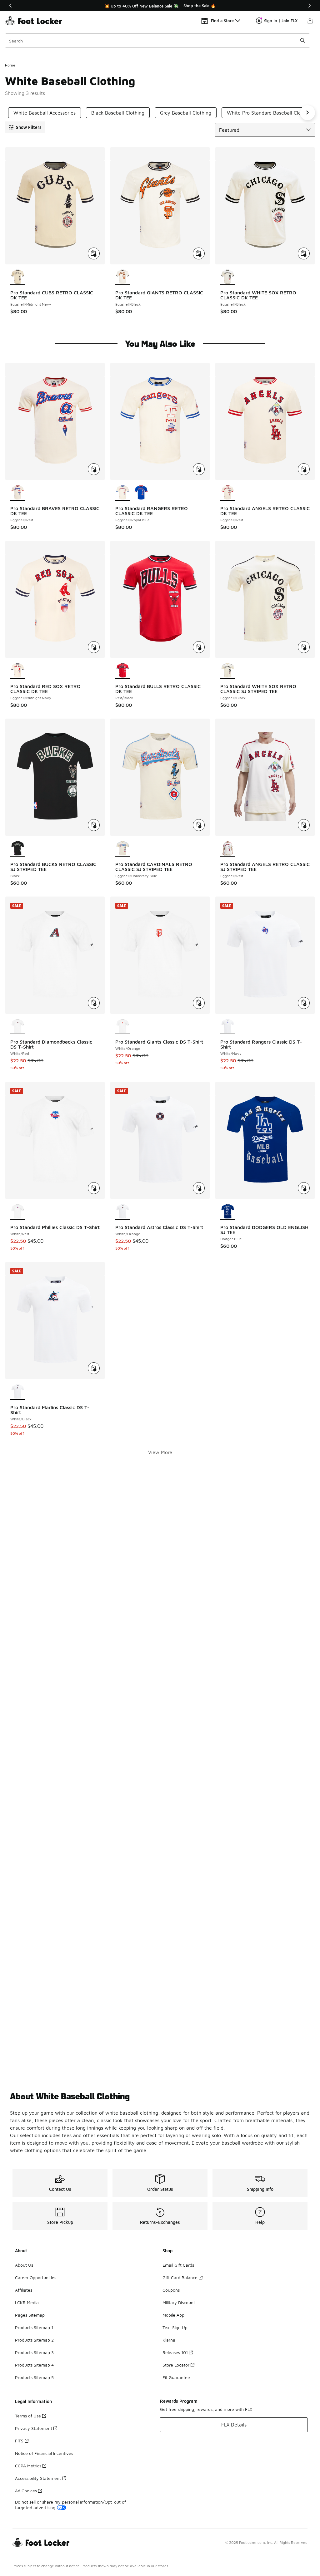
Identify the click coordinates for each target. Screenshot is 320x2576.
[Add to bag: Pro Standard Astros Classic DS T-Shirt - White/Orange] (199, 1188)
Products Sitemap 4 (34, 2365)
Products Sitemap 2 (34, 2340)
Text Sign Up (175, 2327)
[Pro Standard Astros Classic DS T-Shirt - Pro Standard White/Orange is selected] (123, 1212)
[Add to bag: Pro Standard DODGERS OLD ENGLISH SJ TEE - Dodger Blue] (304, 1188)
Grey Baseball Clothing (186, 113)
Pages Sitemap (30, 2315)
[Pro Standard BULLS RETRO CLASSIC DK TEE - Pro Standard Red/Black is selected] (123, 671)
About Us (24, 2265)
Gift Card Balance (180, 2277)
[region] (160, 6)
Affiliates (24, 2290)
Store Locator (176, 2365)
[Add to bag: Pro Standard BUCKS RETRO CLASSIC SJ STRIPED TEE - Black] (94, 825)
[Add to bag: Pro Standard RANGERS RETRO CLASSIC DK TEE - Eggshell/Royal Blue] (199, 469)
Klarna (169, 2340)
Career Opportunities (36, 2277)
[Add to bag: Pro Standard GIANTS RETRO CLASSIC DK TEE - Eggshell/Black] (199, 253)
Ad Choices (26, 2491)
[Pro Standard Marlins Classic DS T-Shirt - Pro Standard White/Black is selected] (18, 1392)
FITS (19, 2441)
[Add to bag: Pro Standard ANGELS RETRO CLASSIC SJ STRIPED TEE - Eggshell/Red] (304, 825)
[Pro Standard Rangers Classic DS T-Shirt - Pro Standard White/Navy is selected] (228, 1027)
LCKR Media (27, 2302)
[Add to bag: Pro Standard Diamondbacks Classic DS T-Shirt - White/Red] (94, 1003)
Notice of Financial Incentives (44, 2453)
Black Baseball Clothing (118, 113)
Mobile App (173, 2315)
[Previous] (11, 6)
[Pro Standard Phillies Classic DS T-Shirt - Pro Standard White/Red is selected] (18, 1212)
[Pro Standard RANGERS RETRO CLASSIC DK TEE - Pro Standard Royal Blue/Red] (141, 493)
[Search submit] (303, 41)
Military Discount (179, 2302)
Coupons (171, 2290)
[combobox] (157, 41)
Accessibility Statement (38, 2478)
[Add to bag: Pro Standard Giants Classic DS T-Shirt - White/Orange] (199, 1003)
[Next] (309, 6)
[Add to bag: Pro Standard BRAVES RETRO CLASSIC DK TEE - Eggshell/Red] (94, 469)
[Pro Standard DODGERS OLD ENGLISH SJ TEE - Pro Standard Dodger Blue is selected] (228, 1212)
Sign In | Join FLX (281, 21)
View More (160, 1452)
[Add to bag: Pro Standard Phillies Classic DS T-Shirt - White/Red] (94, 1188)
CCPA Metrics (28, 2466)
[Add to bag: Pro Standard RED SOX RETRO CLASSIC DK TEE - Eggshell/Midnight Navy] (94, 647)
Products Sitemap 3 (34, 2352)
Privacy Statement (34, 2428)
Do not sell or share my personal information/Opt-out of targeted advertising (70, 2505)
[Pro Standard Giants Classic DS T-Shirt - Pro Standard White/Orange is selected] (123, 1027)
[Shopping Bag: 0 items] (310, 21)
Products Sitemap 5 (34, 2377)
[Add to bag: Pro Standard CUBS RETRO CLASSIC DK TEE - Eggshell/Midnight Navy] (94, 253)
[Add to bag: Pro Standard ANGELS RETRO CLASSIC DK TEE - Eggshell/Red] (304, 469)
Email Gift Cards (178, 2265)
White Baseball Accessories (45, 113)
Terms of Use (28, 2416)
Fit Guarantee (176, 2377)
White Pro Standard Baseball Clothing (270, 113)
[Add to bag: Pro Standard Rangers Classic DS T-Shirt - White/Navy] (304, 1003)
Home (10, 65)
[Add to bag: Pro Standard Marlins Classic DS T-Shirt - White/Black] (94, 1368)
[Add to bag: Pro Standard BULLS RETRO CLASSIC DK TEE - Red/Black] (199, 647)
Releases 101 (175, 2352)
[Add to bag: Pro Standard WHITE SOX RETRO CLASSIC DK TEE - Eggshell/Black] (304, 253)
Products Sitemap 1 (34, 2327)
